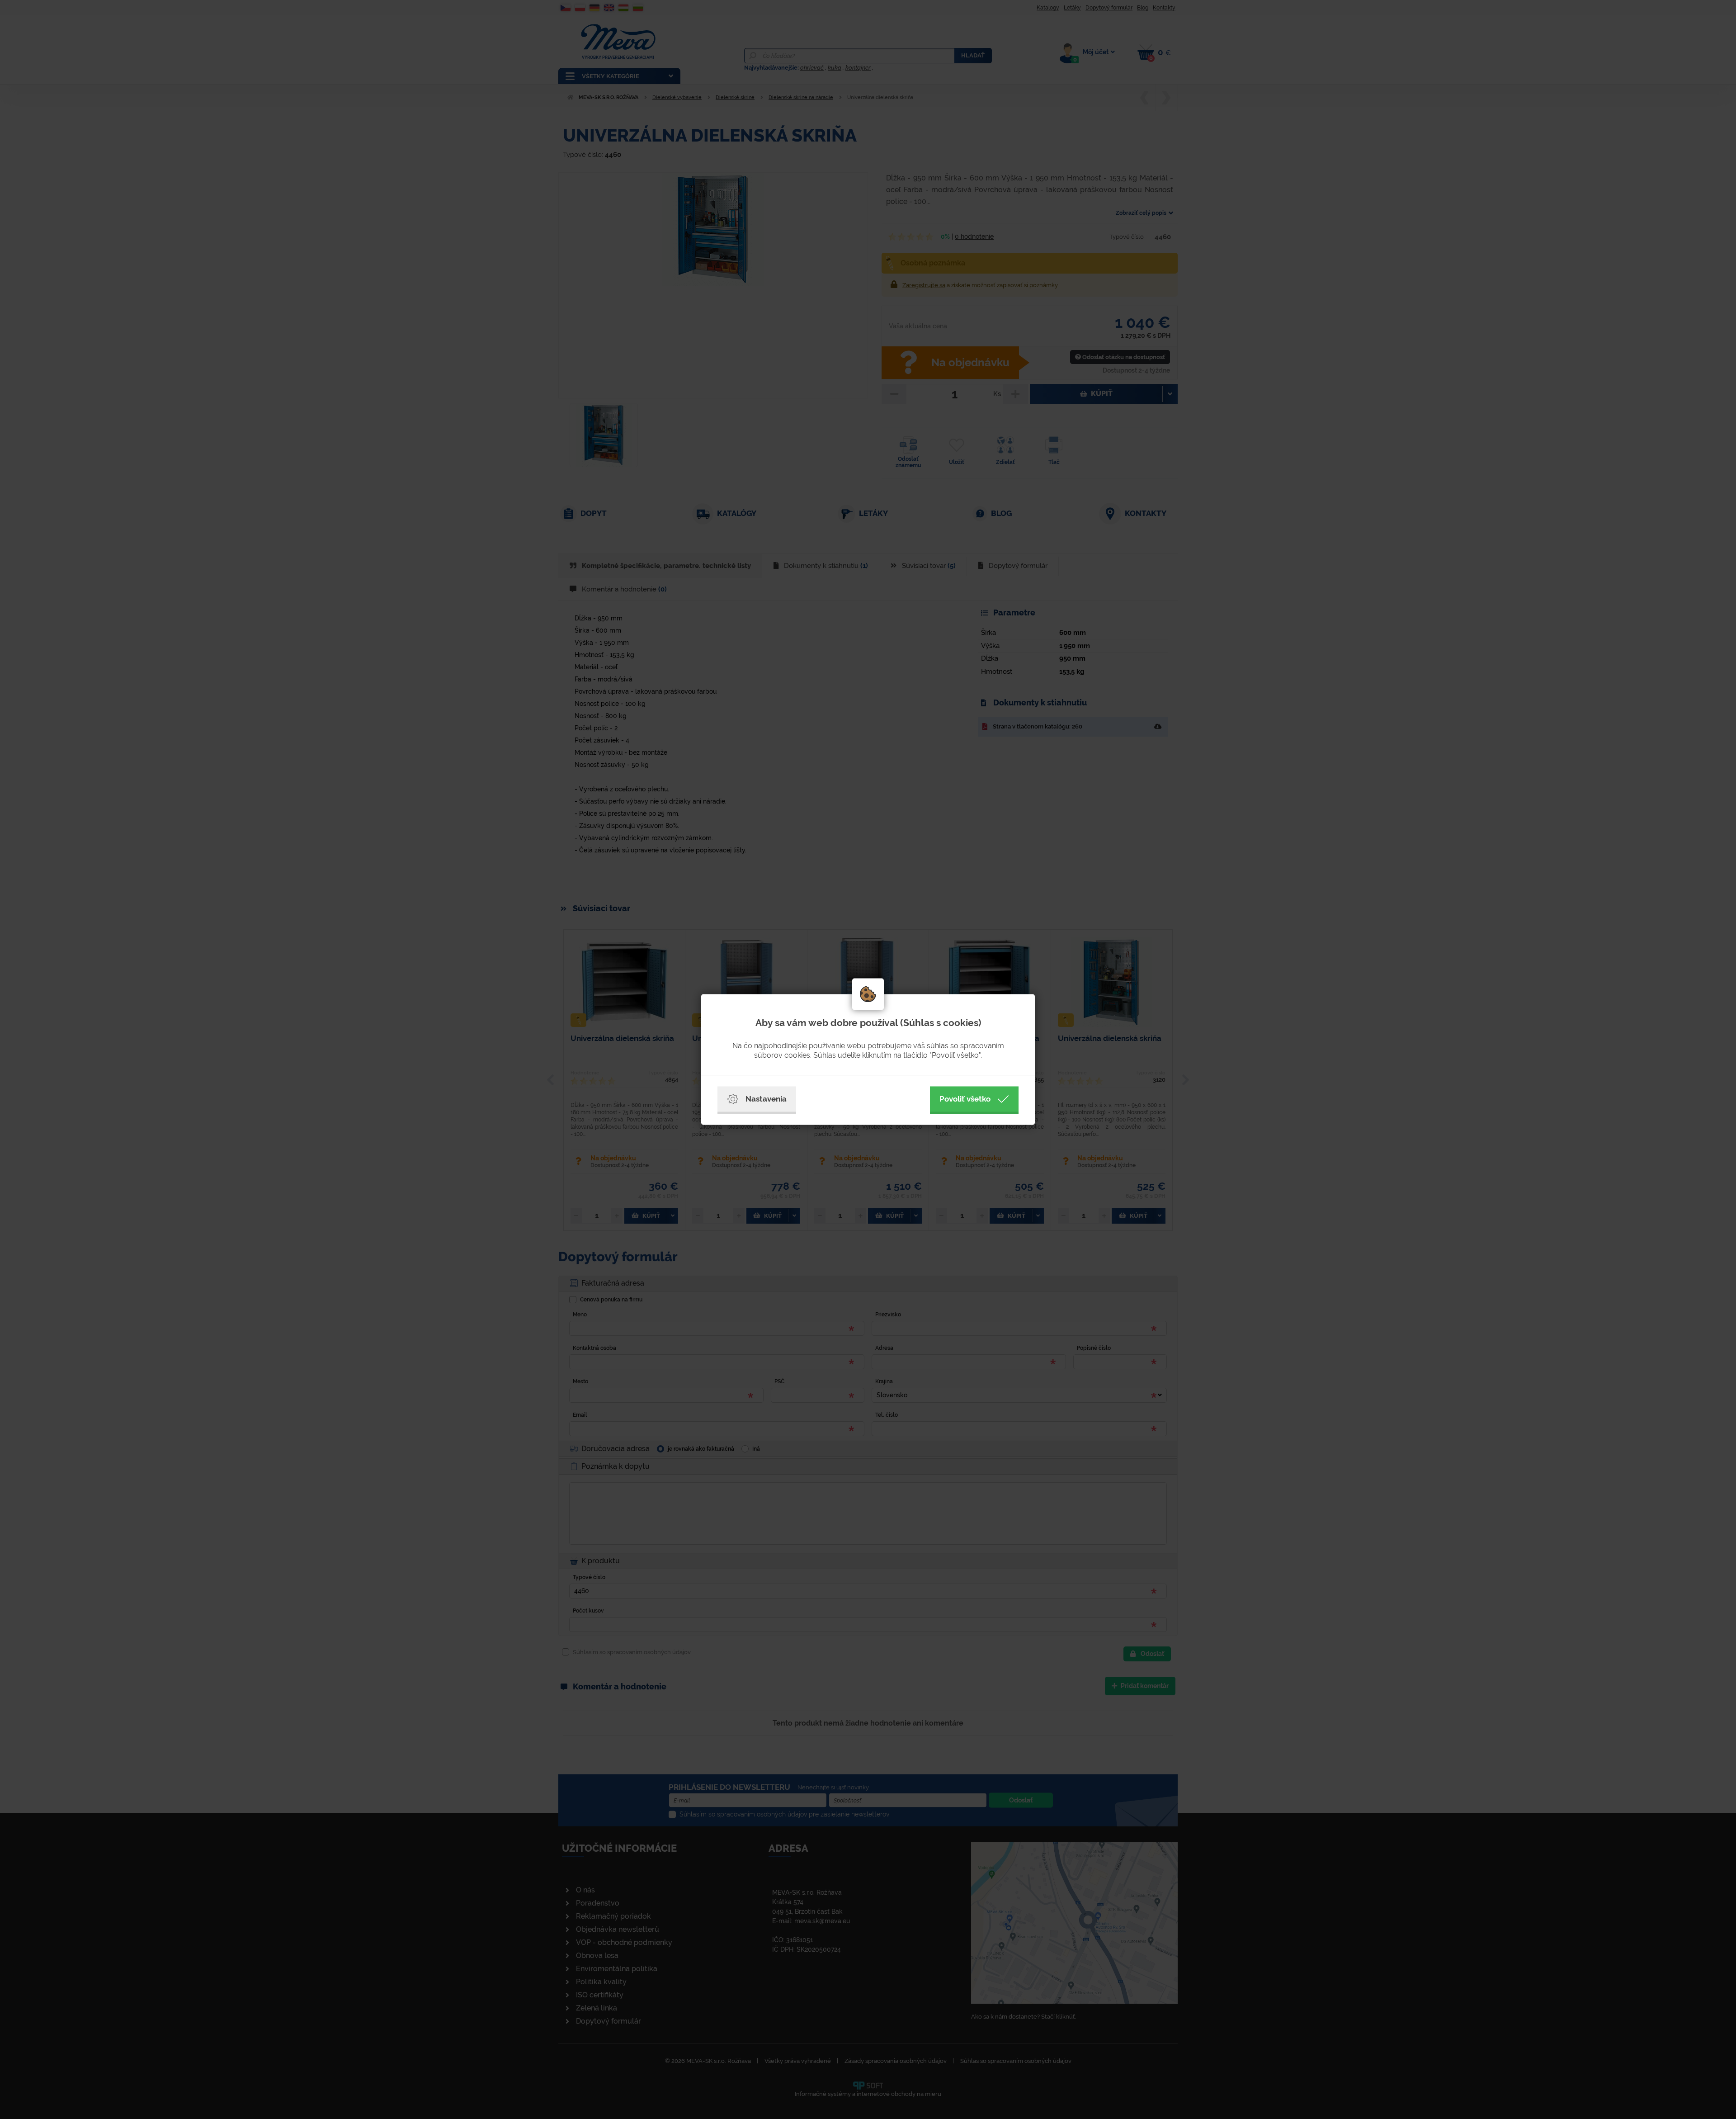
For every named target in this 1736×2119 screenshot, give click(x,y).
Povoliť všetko (965, 1099)
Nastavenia (766, 1099)
